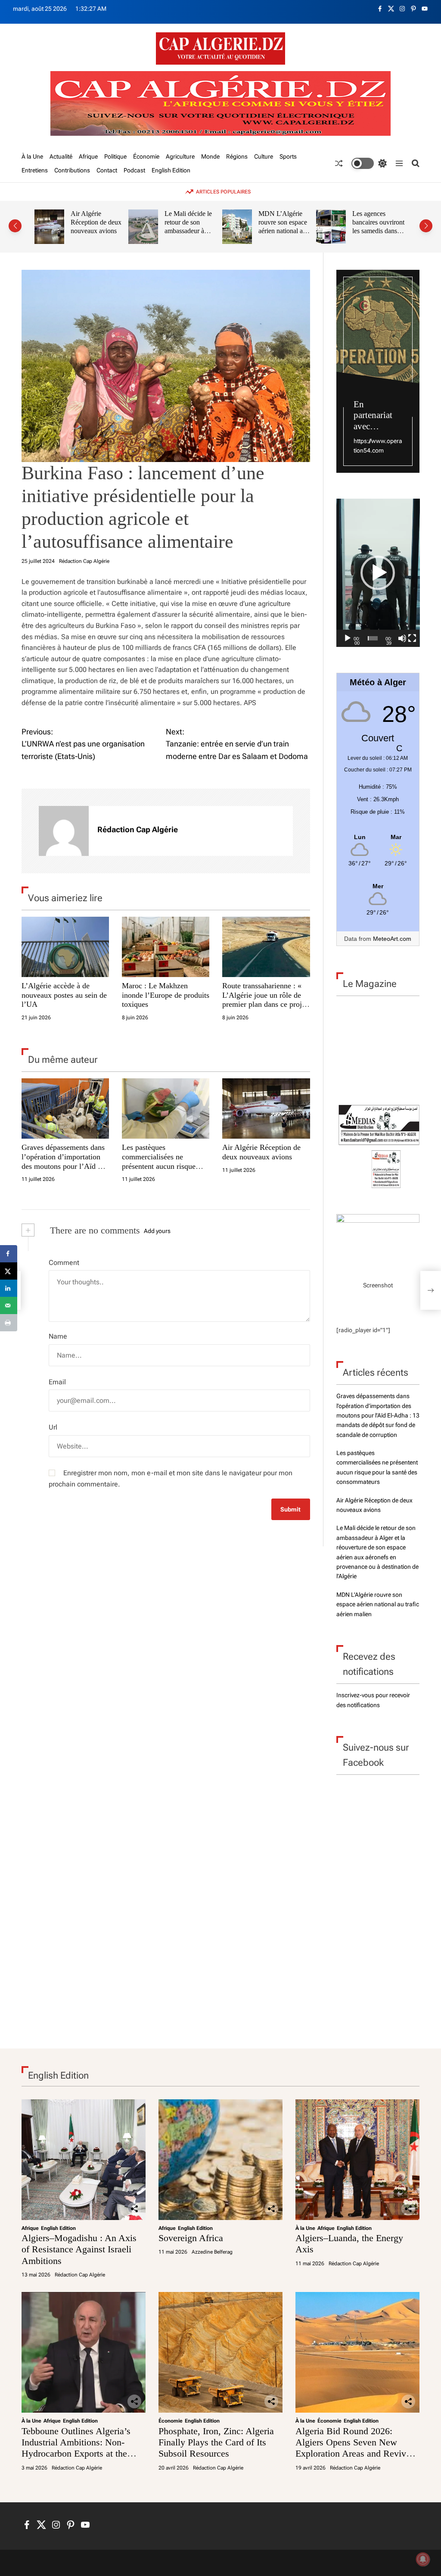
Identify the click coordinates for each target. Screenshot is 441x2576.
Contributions (72, 170)
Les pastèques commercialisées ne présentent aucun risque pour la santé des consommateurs (159, 1166)
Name (58, 1336)
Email (57, 1382)
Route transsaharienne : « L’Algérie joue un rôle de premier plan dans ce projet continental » (265, 1000)
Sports (288, 156)
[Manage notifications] (423, 2559)
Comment (64, 1263)
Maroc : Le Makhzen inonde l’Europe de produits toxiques (166, 995)
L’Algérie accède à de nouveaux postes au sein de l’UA (64, 995)
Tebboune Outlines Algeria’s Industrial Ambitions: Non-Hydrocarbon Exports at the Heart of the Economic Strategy (82, 2448)
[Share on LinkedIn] (9, 1288)
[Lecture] (348, 638)
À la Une (32, 156)
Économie (146, 156)
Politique (115, 156)
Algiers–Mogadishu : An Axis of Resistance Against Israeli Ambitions (79, 2249)
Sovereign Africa (191, 2238)
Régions (237, 156)
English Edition (171, 170)
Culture (264, 156)
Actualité (61, 156)
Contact (107, 170)
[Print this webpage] (9, 1323)
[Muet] (402, 638)
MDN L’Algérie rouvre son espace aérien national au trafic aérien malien (284, 226)
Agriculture (180, 156)
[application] (378, 573)
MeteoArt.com (392, 939)
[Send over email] (9, 1305)
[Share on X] (9, 1271)
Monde (210, 156)
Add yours (157, 1231)
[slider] (373, 638)
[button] (15, 226)
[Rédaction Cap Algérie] (64, 831)
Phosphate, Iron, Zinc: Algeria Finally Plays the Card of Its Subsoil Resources (216, 2442)
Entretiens (35, 170)
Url (53, 1427)
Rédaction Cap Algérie (84, 561)
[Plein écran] (412, 638)
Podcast (134, 170)
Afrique (88, 156)
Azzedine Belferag (212, 2252)
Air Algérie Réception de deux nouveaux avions (96, 222)
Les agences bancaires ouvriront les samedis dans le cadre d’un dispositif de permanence (378, 235)
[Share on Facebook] (9, 1254)
